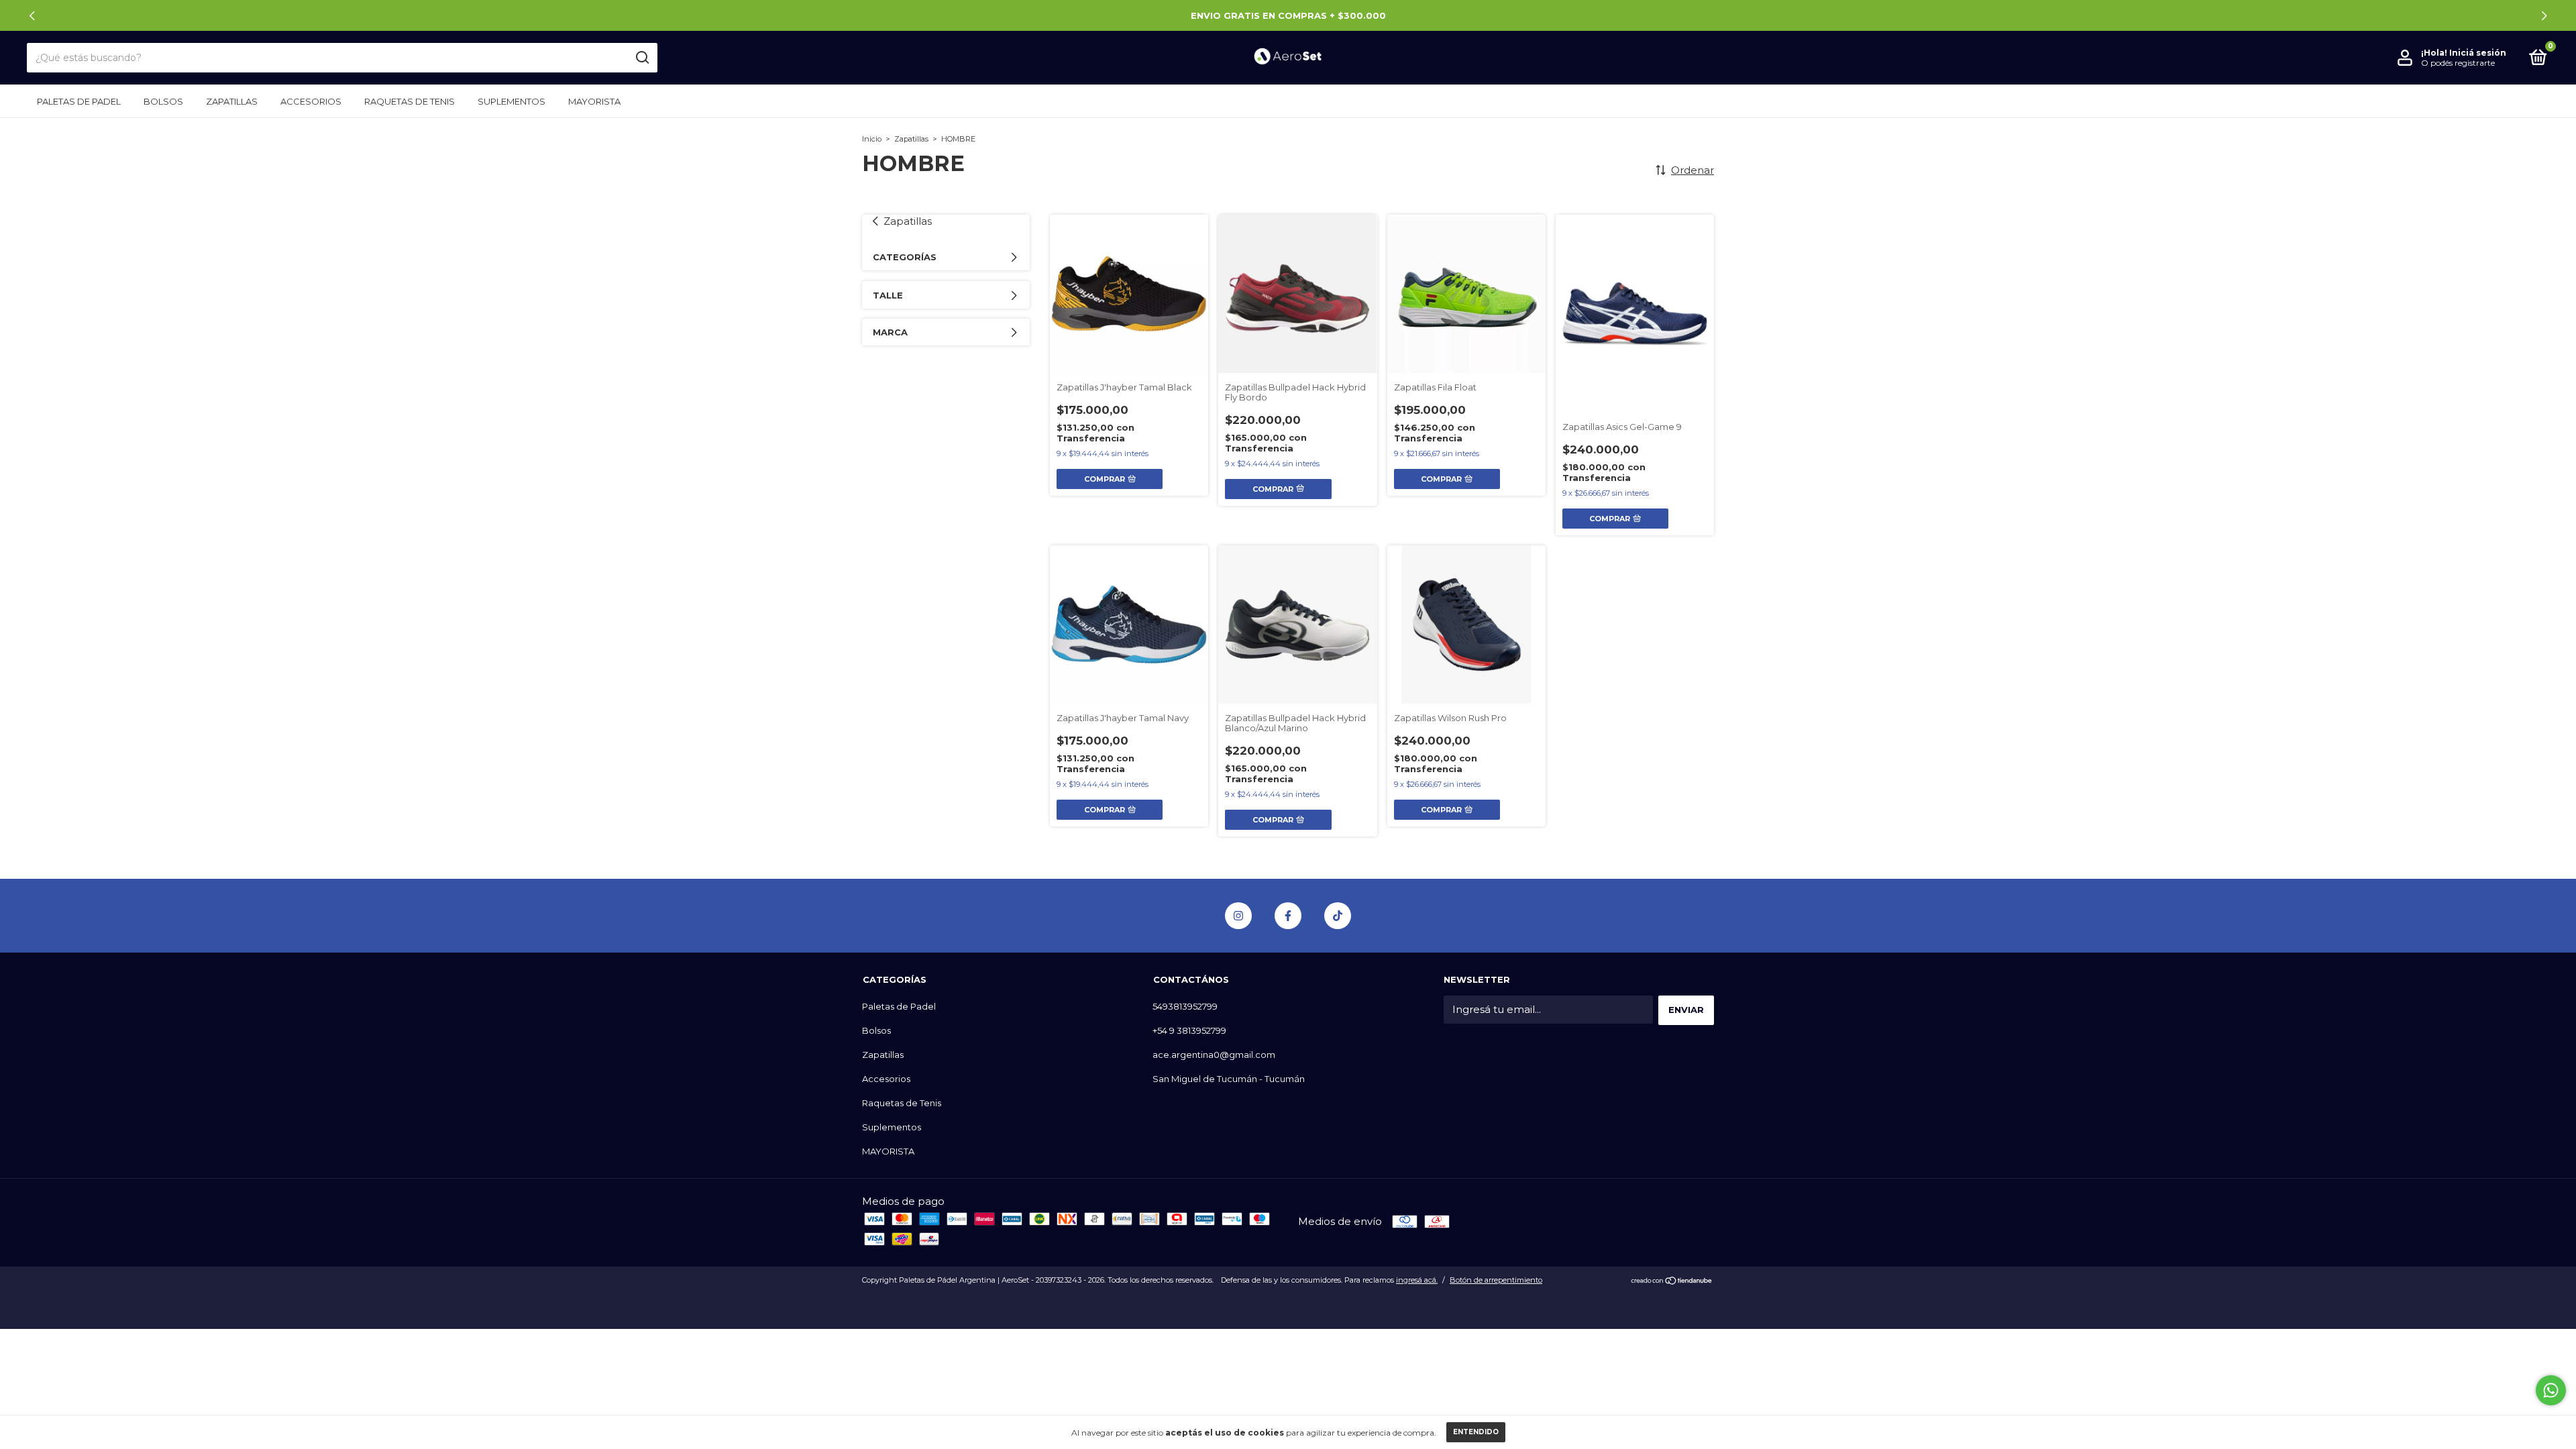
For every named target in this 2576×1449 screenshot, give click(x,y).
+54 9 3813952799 (1189, 1030)
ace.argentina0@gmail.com (1214, 1055)
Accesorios (311, 101)
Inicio (872, 139)
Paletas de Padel (79, 101)
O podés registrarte (2458, 63)
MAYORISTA (594, 101)
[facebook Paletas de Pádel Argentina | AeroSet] (1288, 916)
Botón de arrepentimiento (1496, 1280)
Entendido (1476, 1432)
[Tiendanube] (1672, 1282)
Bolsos (163, 101)
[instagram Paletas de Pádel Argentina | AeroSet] (1238, 916)
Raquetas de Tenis (410, 101)
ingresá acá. (1417, 1280)
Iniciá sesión (2478, 53)
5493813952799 (1185, 1006)
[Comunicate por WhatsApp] (2551, 1390)
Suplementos (512, 101)
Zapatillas (232, 101)
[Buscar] (642, 58)
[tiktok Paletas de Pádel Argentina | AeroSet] (1338, 916)
